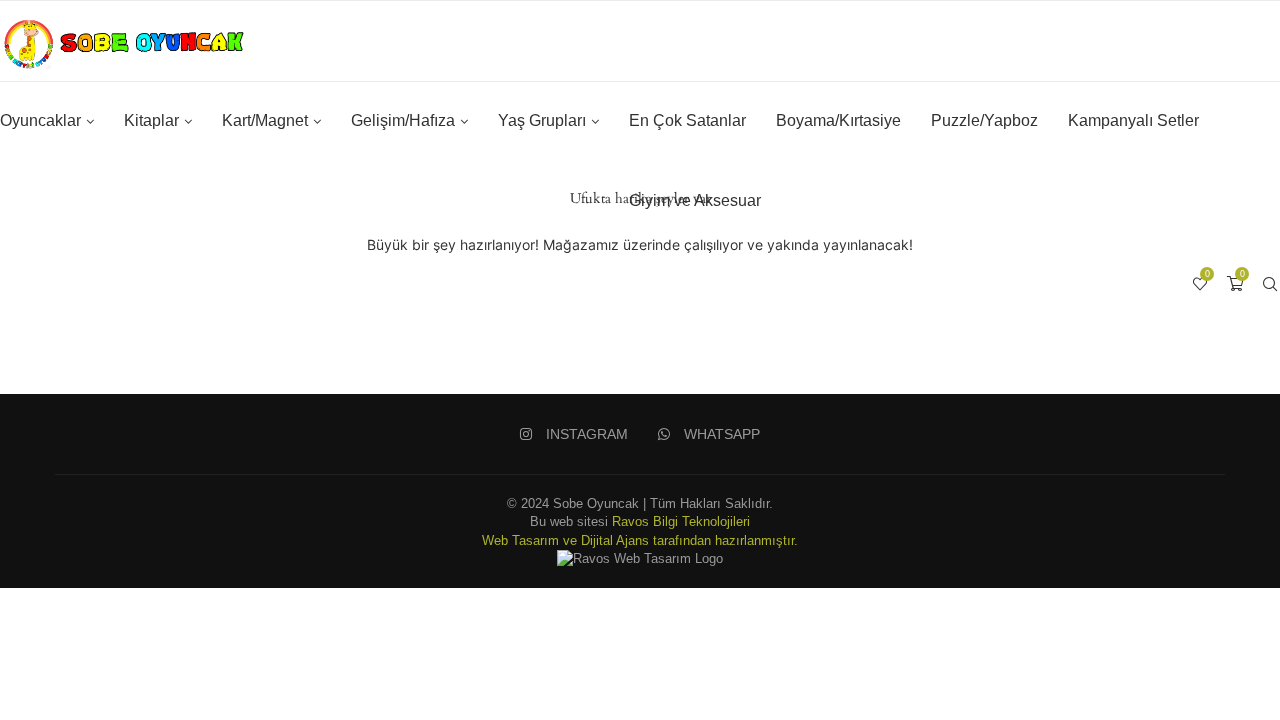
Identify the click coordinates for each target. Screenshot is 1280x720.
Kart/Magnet (265, 120)
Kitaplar (151, 120)
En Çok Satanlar (687, 120)
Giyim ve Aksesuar (695, 200)
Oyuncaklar (40, 120)
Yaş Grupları (542, 120)
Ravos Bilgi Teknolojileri (681, 521)
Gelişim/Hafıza (403, 120)
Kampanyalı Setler (1133, 120)
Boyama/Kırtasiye (838, 120)
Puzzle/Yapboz (984, 120)
